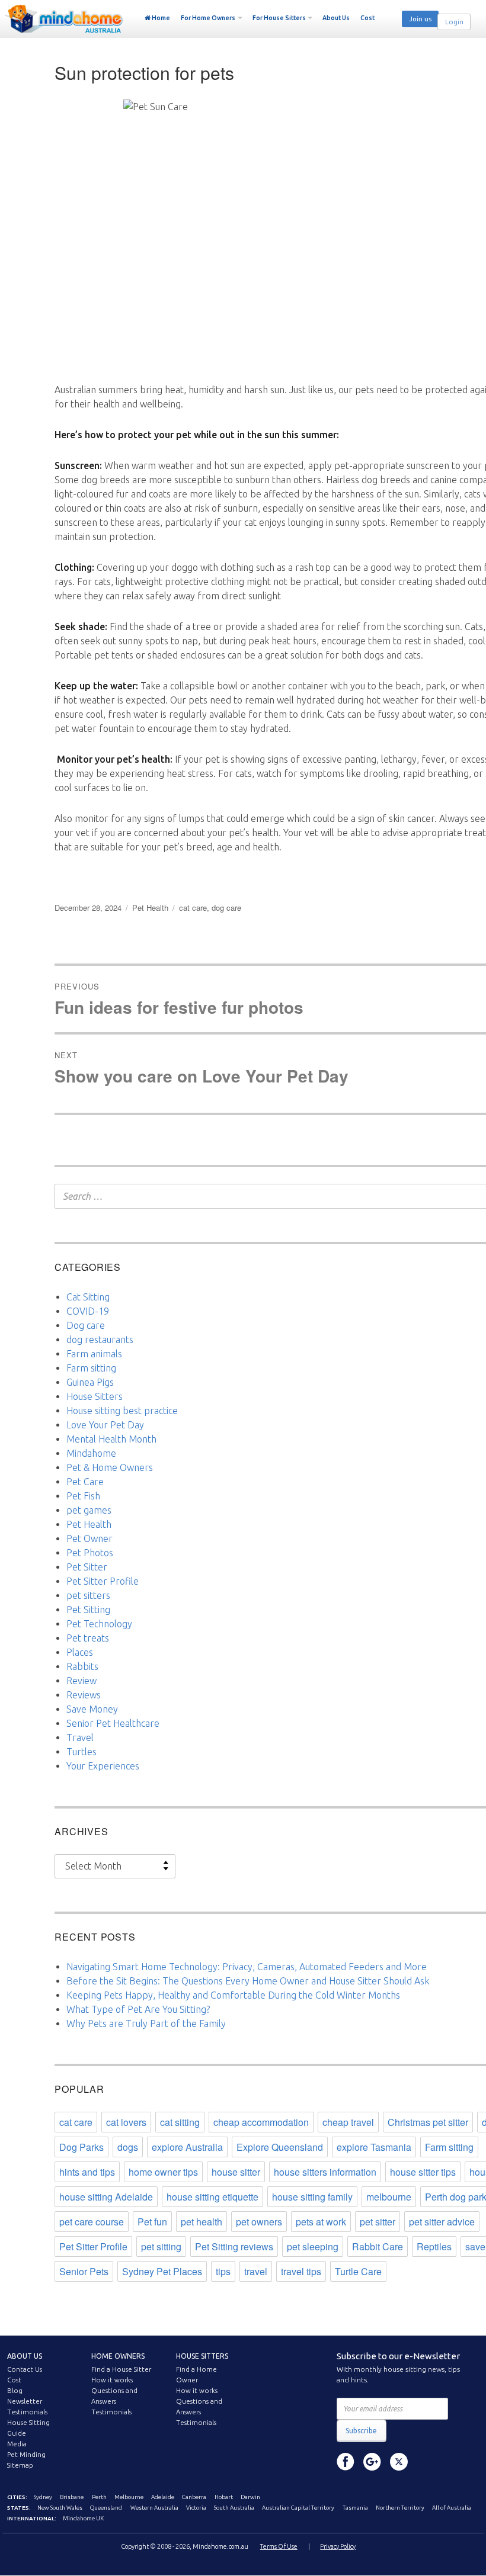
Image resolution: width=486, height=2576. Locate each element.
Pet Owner (89, 1538)
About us (25, 2356)
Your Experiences (103, 1766)
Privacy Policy (338, 2546)
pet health (202, 2222)
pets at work (321, 2222)
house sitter (236, 2172)
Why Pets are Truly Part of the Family (146, 2023)
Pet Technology (99, 1624)
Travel (80, 1737)
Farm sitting (91, 1368)
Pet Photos (90, 1553)
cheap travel (348, 2122)
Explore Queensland (280, 2147)
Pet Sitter (87, 1567)
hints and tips (87, 2172)
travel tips (301, 2271)
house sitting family (312, 2197)
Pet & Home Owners (110, 1467)
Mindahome (91, 1453)
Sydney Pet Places (162, 2271)
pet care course (92, 2222)
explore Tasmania (374, 2147)
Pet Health (150, 908)
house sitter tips (423, 2172)
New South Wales (60, 2508)
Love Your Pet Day (105, 1425)
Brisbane (72, 2497)
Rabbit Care (378, 2246)
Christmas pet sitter (428, 2122)
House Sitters (95, 1396)
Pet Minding (26, 2455)
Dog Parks (81, 2147)
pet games (89, 1510)
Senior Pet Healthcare (113, 1723)
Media (17, 2444)
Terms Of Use (279, 2546)
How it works (112, 2380)
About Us (336, 18)
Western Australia (154, 2508)
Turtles (81, 1752)
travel (256, 2271)
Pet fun (152, 2222)
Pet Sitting (88, 1610)
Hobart (224, 2497)
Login (454, 22)
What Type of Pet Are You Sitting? (138, 2009)
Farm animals (94, 1354)
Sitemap (20, 2465)
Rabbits (82, 1666)
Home (161, 18)
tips (223, 2271)
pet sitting (161, 2246)
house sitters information (325, 2172)
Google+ (372, 2462)
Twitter (399, 2462)
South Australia (234, 2508)
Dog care (86, 1325)
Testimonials (27, 2412)
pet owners (259, 2222)
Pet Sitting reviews (234, 2246)
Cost (367, 18)
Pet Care (85, 1482)
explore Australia (187, 2147)
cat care (193, 908)
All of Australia (452, 2508)
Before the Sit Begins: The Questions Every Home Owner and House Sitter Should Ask (248, 1981)
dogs (128, 2147)
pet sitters (88, 1595)
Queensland (106, 2508)
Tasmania (355, 2508)
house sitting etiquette (212, 2197)
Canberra (194, 2497)
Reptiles (434, 2246)
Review (81, 1681)
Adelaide (163, 2497)
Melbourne (129, 2497)
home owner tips (163, 2172)
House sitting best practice (122, 1411)
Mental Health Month (111, 1439)
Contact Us (25, 2369)
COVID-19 (88, 1311)
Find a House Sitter (121, 2369)
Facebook (346, 2462)
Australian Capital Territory (298, 2508)
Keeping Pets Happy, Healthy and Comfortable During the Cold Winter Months (233, 1995)
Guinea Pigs (90, 1382)
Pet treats (88, 1638)
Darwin (250, 2497)
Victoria (196, 2508)
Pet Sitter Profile (103, 1581)
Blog (15, 2391)
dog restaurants (100, 1340)
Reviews (84, 1695)
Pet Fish (83, 1496)
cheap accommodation (261, 2122)
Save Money (92, 1709)
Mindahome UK (83, 2518)
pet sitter (378, 2222)
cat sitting (180, 2122)
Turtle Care (358, 2271)
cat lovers (126, 2122)
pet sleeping (313, 2246)
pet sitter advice (442, 2222)
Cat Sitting (88, 1297)
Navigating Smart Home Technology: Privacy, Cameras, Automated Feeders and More (247, 1967)
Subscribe (361, 2431)
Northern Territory (400, 2508)
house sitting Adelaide (106, 2197)
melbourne (389, 2197)
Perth (99, 2497)
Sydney (43, 2497)
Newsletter (25, 2401)
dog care (226, 908)
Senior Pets (84, 2271)
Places (80, 1652)
